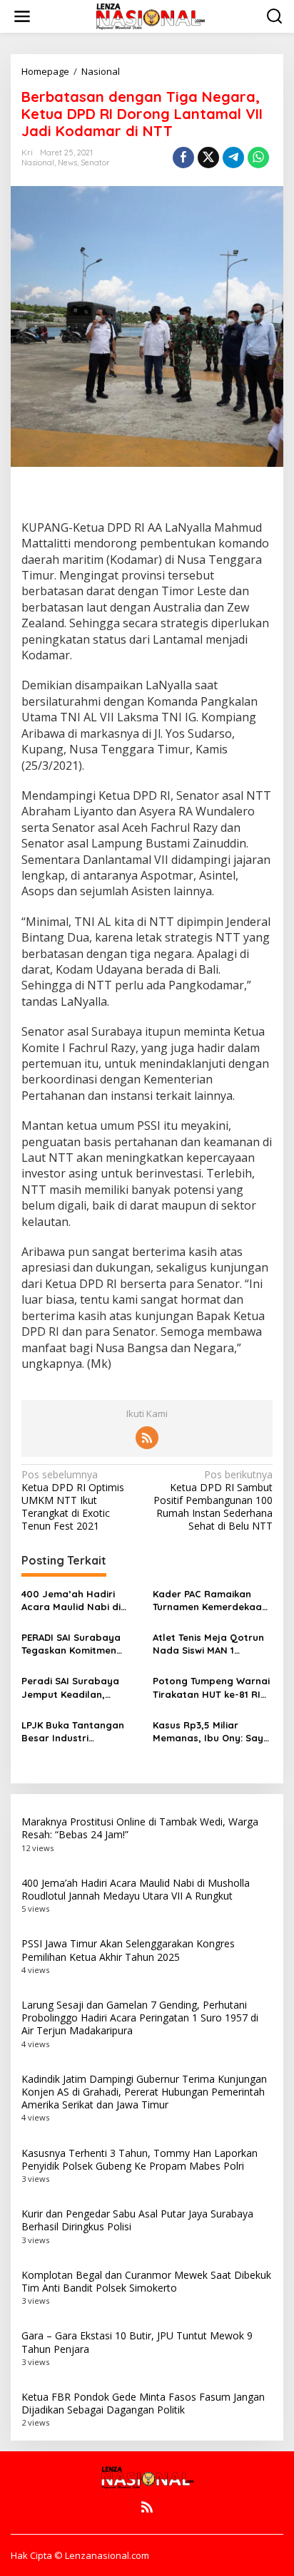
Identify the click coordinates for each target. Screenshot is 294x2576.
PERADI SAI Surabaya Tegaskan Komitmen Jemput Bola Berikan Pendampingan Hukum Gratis (75, 1644)
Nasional (38, 163)
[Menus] (22, 16)
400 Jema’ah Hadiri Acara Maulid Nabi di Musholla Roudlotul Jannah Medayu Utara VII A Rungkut (75, 1601)
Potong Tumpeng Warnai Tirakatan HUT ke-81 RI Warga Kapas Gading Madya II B (211, 1688)
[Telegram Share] (233, 158)
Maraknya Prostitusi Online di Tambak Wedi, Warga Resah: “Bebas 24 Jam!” (140, 1828)
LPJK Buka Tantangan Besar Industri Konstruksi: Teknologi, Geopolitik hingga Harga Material (80, 1732)
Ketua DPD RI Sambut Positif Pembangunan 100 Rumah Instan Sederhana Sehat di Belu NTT (213, 1501)
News (67, 163)
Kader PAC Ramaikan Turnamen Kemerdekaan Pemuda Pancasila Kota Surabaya (210, 1601)
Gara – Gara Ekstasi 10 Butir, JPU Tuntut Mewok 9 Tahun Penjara (137, 2342)
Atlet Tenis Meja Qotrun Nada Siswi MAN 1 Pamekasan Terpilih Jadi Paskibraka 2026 (210, 1644)
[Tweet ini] (208, 158)
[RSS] (147, 1438)
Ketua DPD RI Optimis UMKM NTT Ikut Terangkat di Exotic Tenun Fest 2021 (73, 1501)
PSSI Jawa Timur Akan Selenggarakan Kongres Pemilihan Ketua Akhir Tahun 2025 (128, 1950)
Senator (95, 163)
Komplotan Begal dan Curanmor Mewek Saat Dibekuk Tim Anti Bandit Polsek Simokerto (146, 2281)
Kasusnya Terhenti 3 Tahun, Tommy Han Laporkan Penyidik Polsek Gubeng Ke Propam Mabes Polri (140, 2159)
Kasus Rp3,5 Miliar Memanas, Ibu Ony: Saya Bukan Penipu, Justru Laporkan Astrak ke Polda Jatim (211, 1732)
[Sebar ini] (183, 158)
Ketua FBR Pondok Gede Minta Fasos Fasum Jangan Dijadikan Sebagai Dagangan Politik (143, 2403)
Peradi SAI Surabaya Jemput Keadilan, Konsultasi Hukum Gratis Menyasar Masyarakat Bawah (80, 1688)
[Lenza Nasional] (149, 15)
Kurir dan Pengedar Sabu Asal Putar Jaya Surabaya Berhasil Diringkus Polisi (137, 2220)
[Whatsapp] (258, 158)
